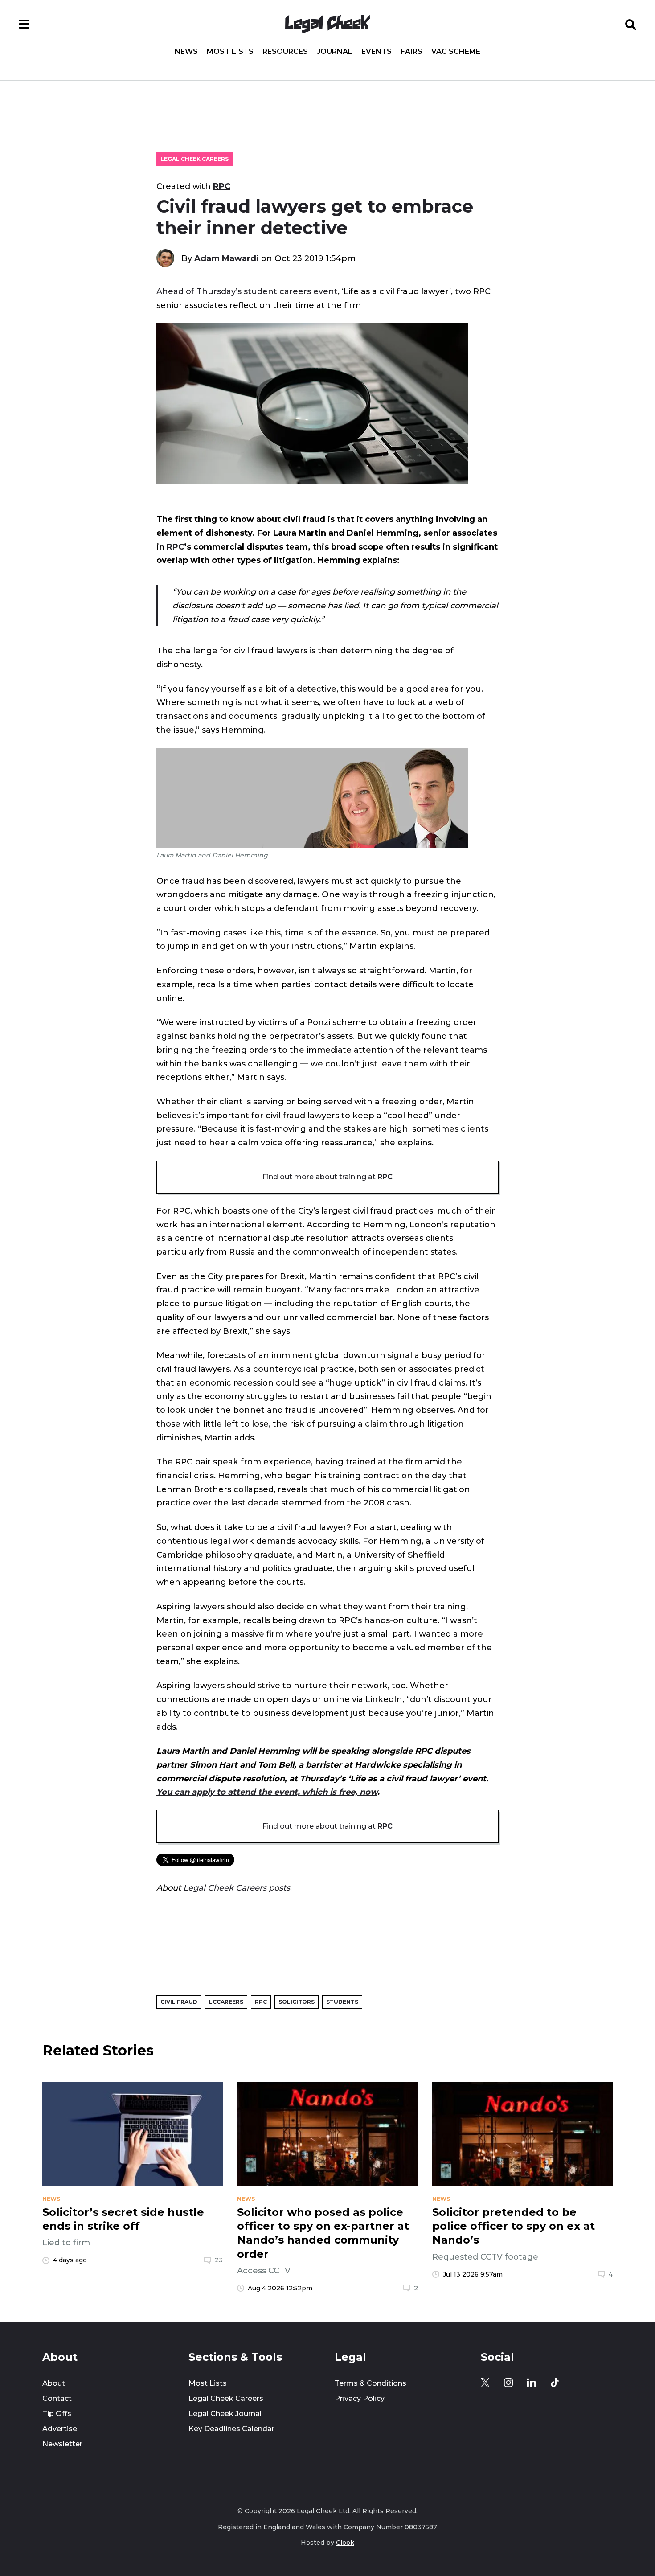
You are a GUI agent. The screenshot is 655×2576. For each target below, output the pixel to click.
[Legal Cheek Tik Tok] (555, 2383)
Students (342, 2002)
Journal (335, 52)
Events (377, 52)
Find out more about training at (327, 1177)
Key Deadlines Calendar (231, 2429)
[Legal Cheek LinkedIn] (532, 2383)
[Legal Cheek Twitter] (485, 2383)
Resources (285, 52)
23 (219, 2260)
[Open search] (631, 24)
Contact (57, 2398)
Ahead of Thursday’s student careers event (247, 291)
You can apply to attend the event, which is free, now (267, 1792)
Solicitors (297, 2002)
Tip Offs (57, 2414)
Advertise (60, 2429)
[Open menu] (24, 24)
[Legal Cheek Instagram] (508, 2383)
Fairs (411, 52)
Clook (345, 2543)
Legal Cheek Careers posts (237, 1888)
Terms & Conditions (370, 2383)
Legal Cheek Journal (225, 2414)
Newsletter (62, 2444)
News (186, 52)
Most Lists (230, 52)
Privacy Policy (360, 2398)
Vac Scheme (456, 52)
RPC (222, 186)
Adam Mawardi (227, 258)
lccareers (226, 2002)
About (54, 2383)
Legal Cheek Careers (194, 159)
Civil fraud (179, 2002)
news (51, 2199)
